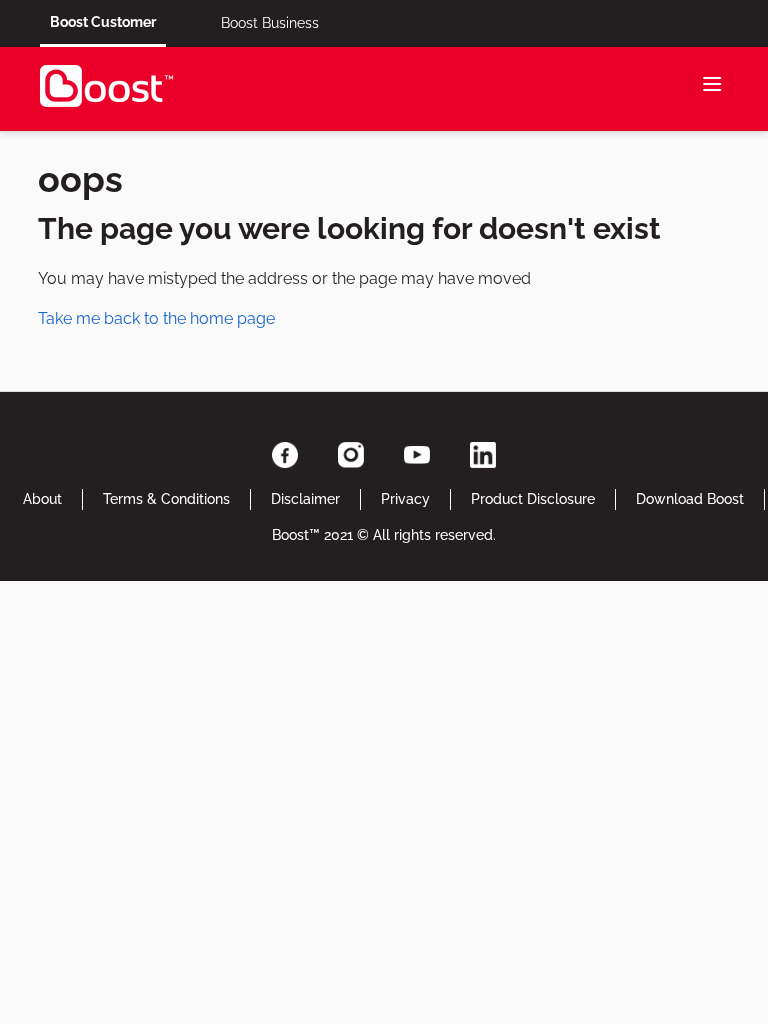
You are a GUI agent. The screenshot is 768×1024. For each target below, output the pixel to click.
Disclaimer (305, 499)
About (42, 499)
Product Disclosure (533, 499)
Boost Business (270, 23)
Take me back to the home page (156, 318)
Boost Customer (103, 22)
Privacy (405, 499)
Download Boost (690, 499)
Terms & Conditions (166, 499)
